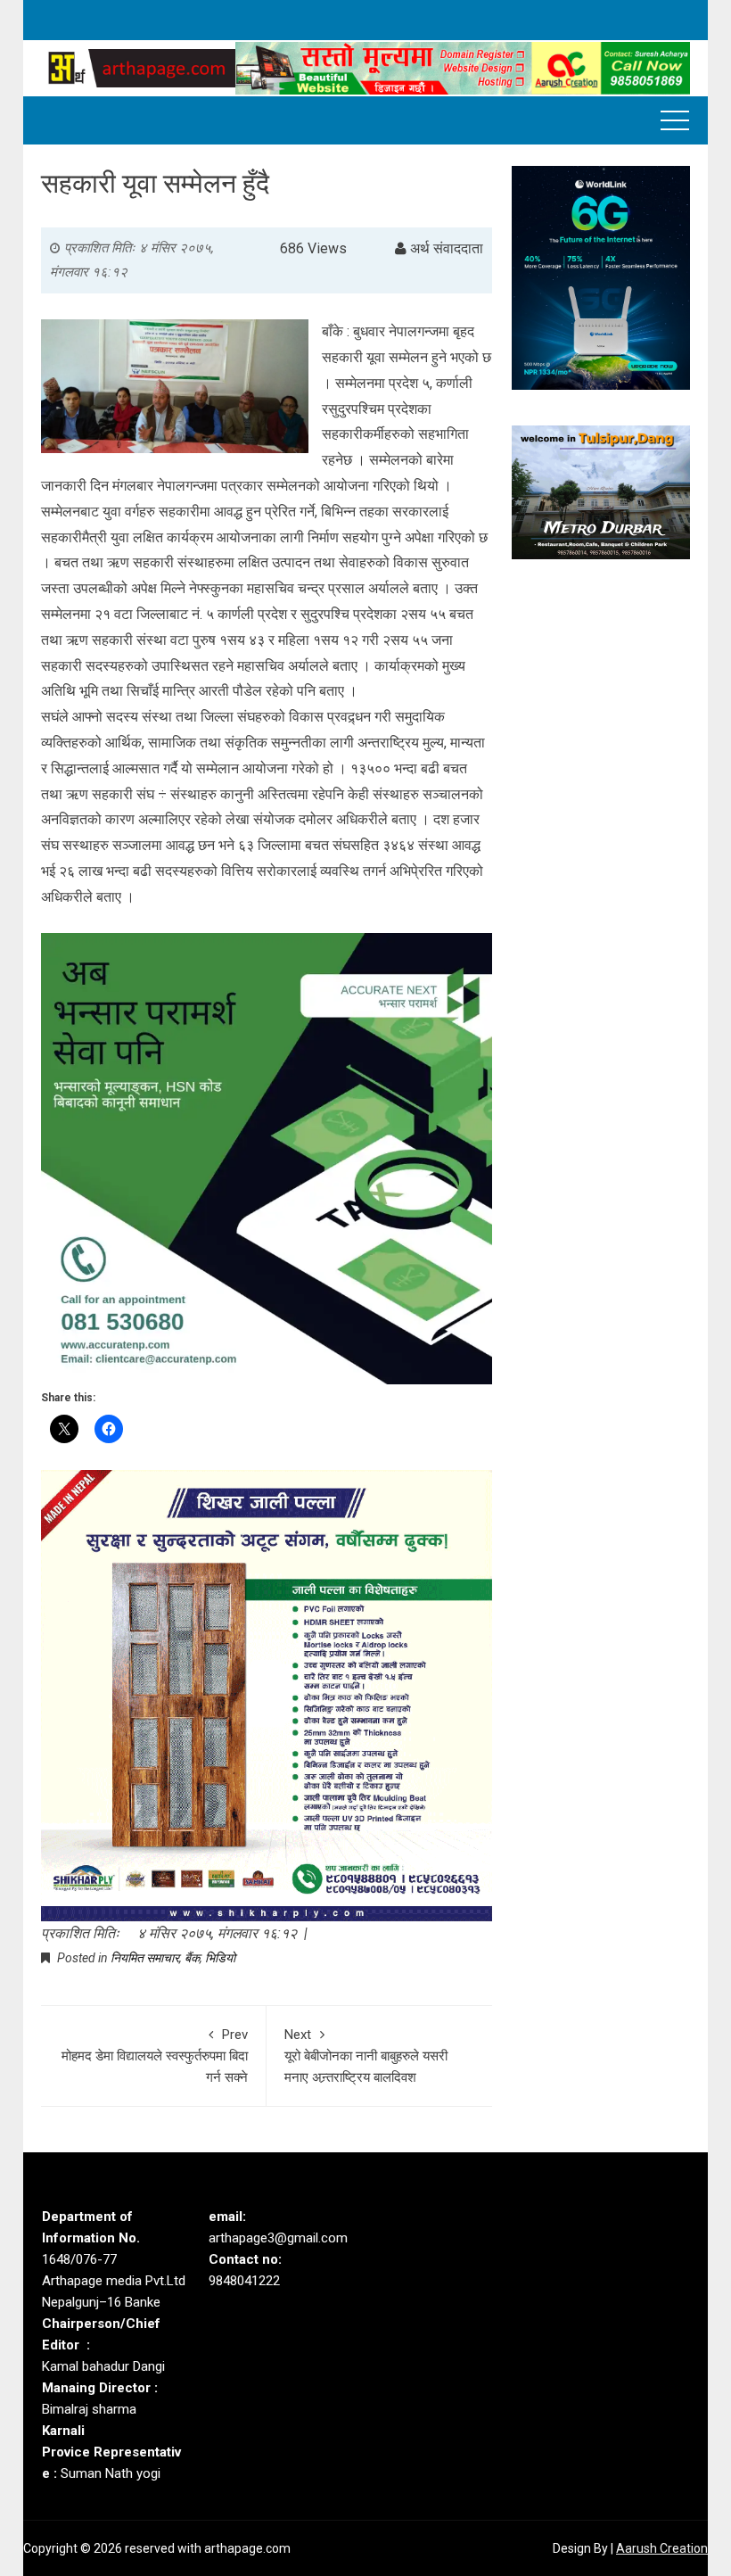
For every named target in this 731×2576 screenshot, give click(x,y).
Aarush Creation (662, 2548)
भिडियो (220, 1958)
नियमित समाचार (145, 1958)
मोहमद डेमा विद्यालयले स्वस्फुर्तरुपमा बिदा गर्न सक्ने (155, 2056)
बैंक (192, 1958)
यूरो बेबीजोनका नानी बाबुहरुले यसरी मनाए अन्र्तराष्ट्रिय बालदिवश (366, 2056)
